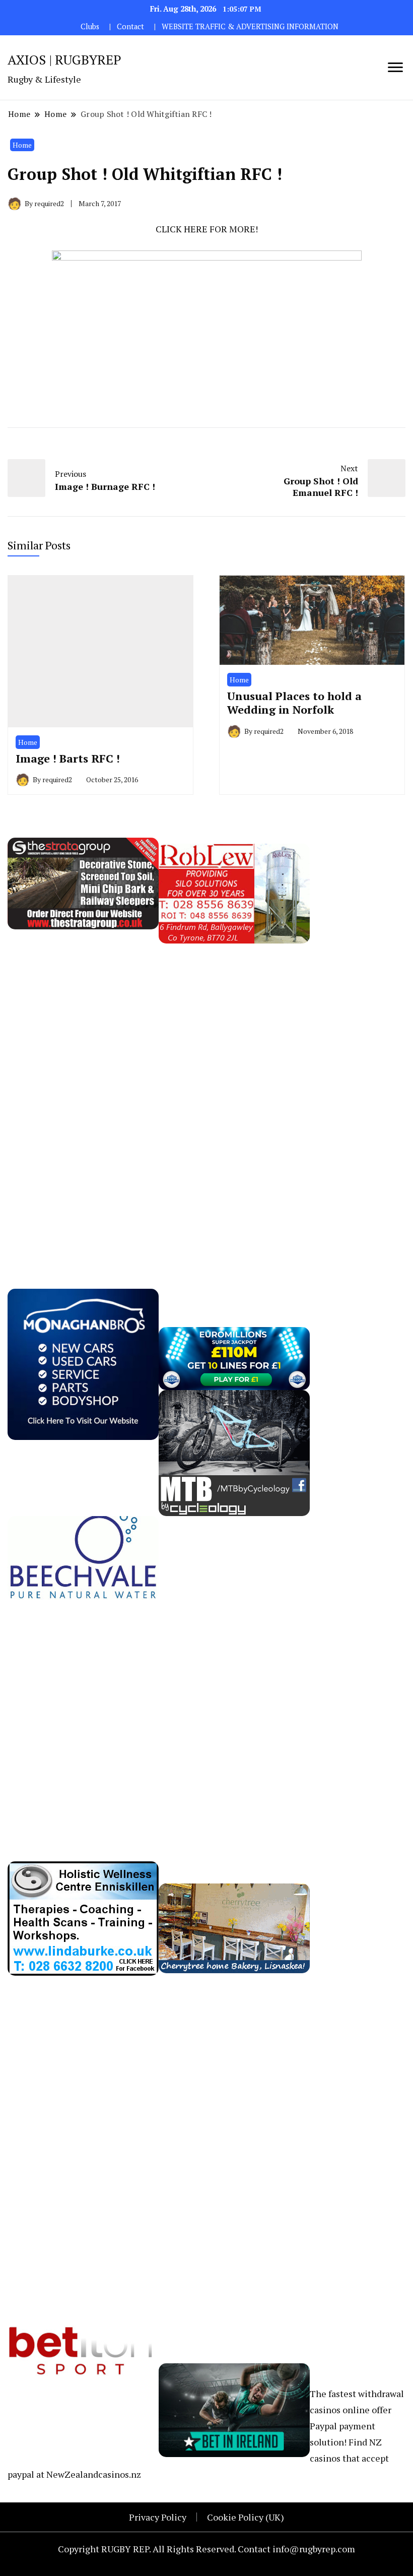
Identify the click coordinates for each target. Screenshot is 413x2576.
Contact (130, 26)
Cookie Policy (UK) (246, 2517)
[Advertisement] (83, 1095)
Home (22, 145)
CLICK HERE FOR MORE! (207, 229)
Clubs (90, 26)
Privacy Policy (158, 2517)
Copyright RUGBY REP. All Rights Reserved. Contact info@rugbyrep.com (206, 2549)
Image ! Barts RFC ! (68, 758)
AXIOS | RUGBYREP (64, 59)
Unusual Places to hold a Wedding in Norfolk (294, 703)
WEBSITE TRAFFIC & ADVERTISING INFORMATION (250, 26)
